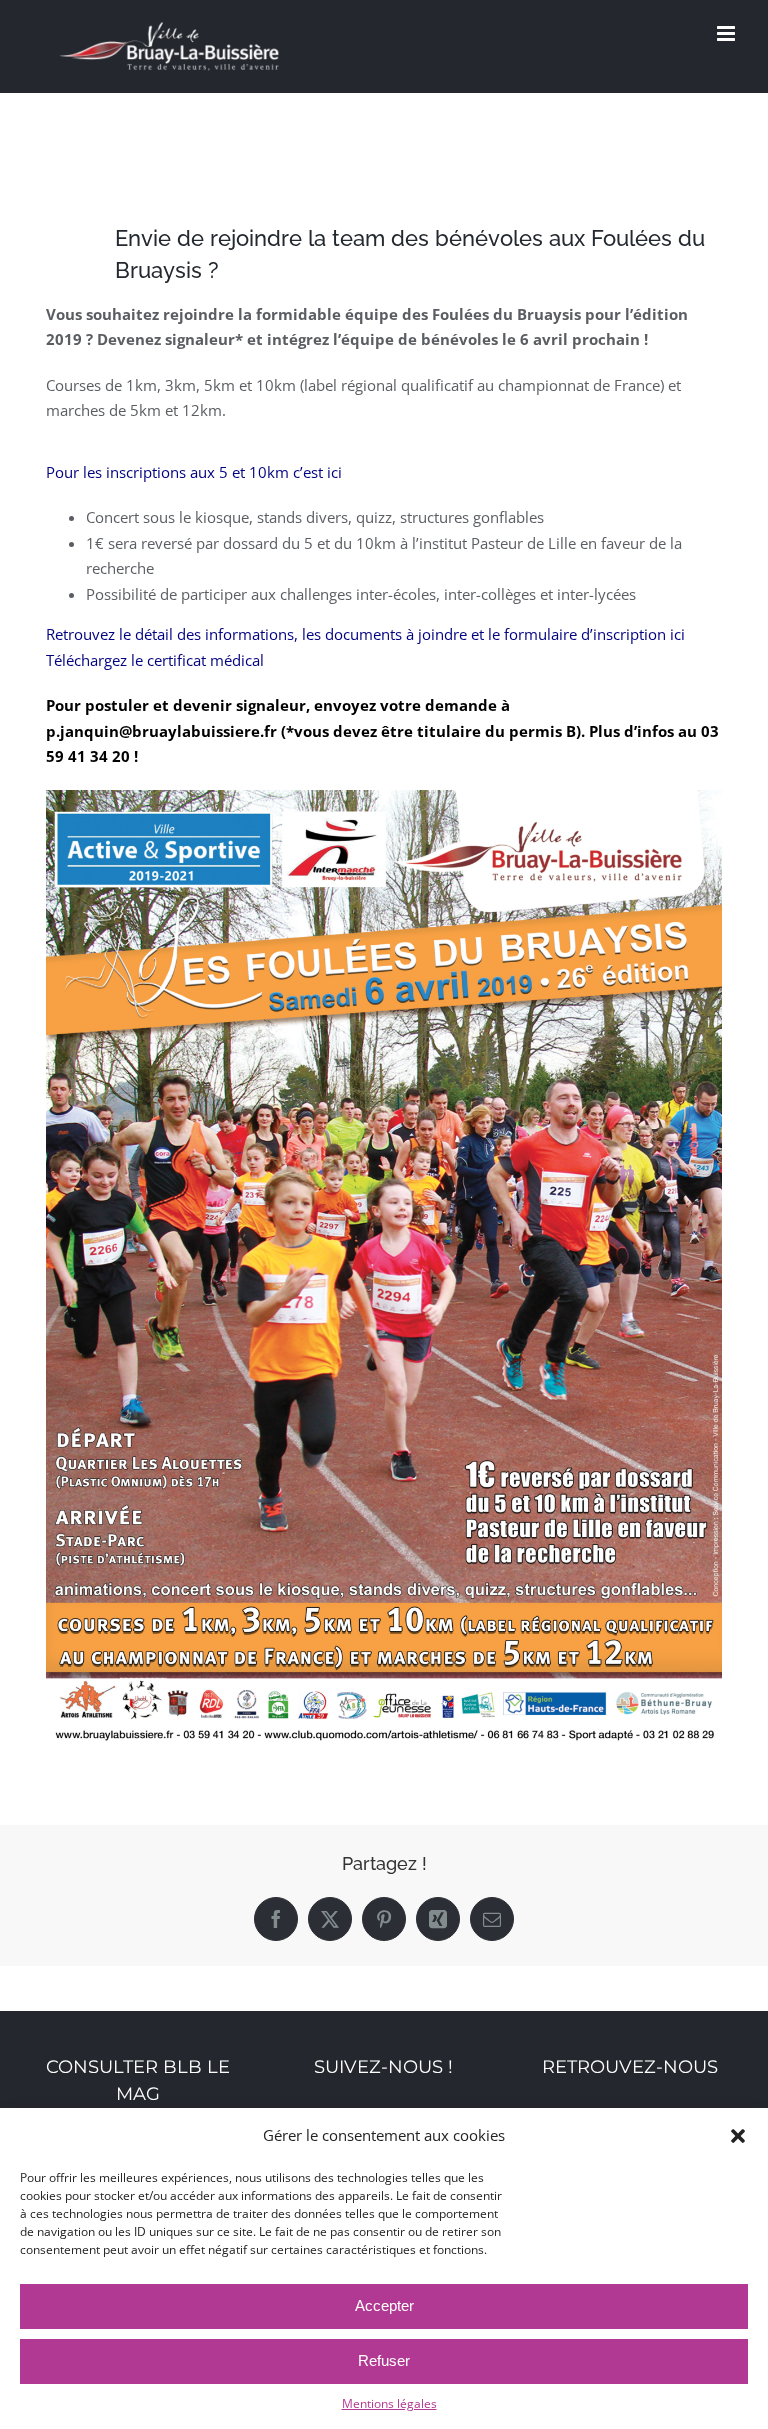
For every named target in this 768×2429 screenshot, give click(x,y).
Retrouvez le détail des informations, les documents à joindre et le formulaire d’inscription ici (365, 634)
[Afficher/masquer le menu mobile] (727, 33)
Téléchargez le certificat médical (155, 660)
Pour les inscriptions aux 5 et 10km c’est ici (194, 472)
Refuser (384, 2360)
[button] (738, 2136)
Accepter (384, 2305)
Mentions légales (389, 2403)
